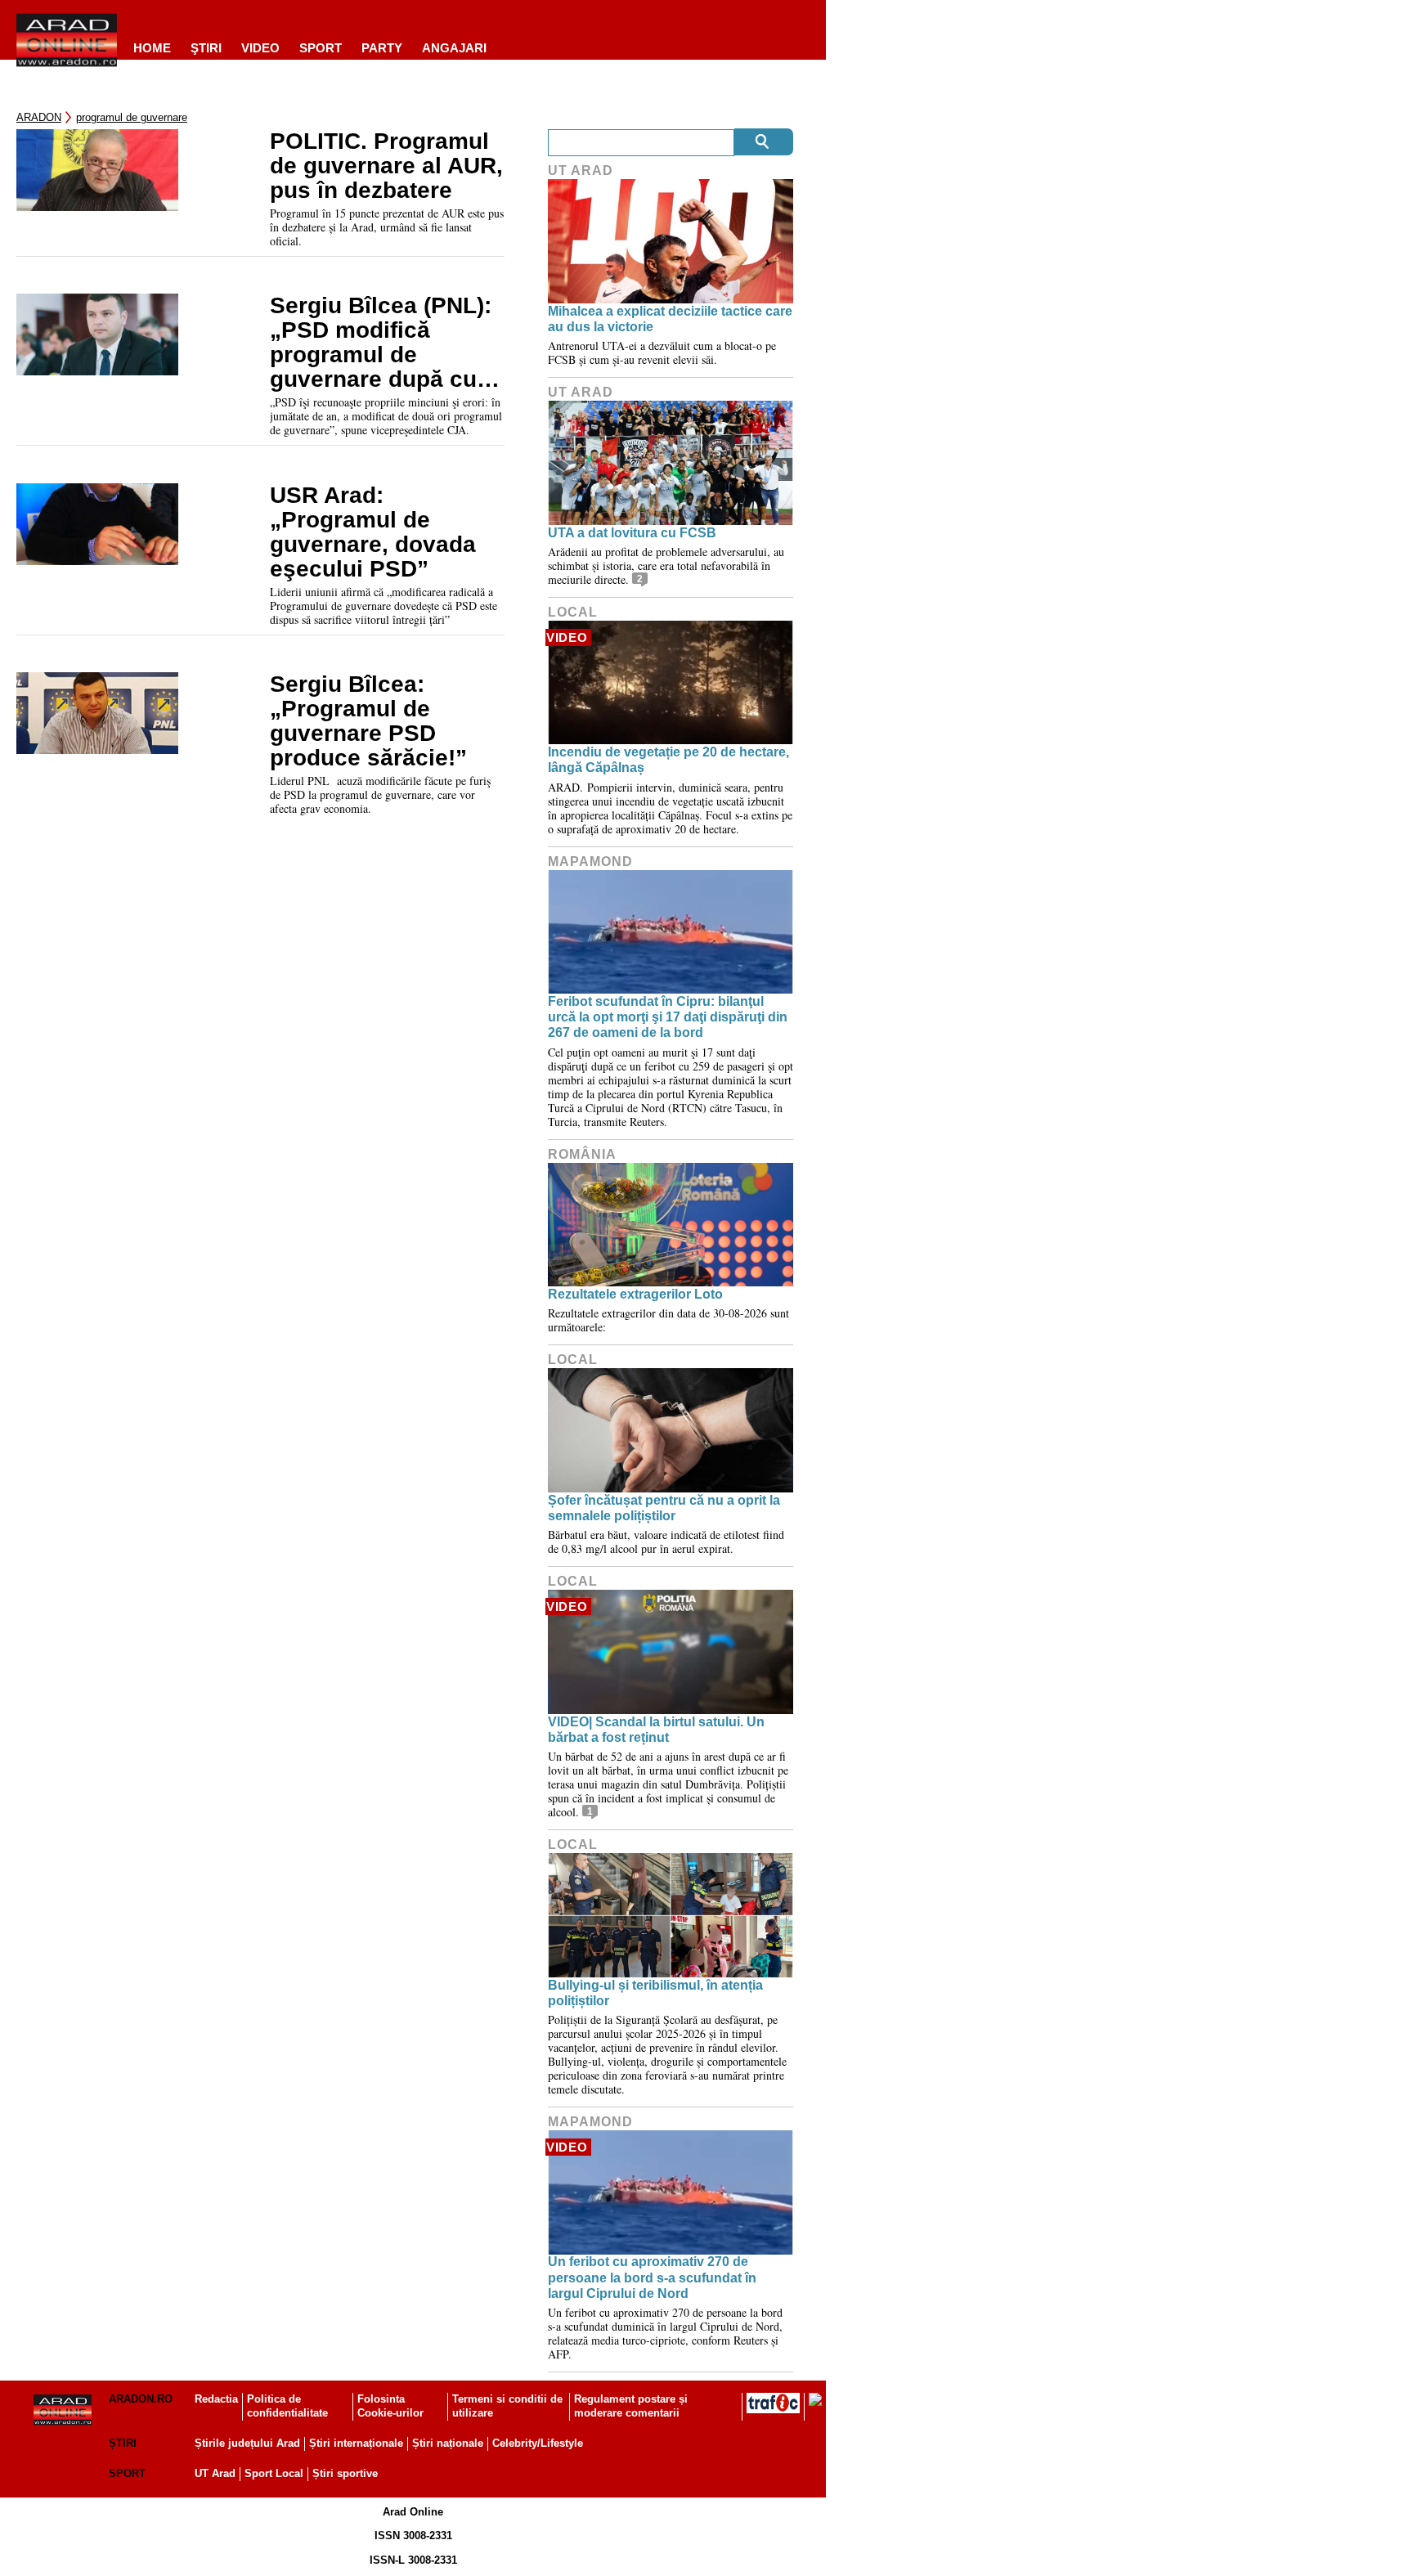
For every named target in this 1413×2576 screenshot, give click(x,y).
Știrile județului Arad (247, 2443)
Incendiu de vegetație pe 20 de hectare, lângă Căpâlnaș (668, 760)
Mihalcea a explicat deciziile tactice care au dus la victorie (670, 319)
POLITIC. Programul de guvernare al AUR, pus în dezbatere (386, 166)
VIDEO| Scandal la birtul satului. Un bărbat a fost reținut (656, 1730)
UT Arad (581, 171)
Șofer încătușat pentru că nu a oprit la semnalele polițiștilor (664, 1508)
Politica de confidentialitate (287, 2406)
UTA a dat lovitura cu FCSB (632, 533)
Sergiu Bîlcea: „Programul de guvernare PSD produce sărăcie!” (368, 721)
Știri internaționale (356, 2443)
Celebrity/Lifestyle (538, 2443)
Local (573, 612)
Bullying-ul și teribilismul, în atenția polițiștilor (655, 1993)
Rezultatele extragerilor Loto (635, 1294)
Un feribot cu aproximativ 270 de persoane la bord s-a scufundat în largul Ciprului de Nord (652, 2277)
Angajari (454, 48)
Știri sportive (345, 2473)
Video (260, 48)
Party (382, 48)
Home (152, 48)
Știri (123, 2443)
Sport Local (274, 2473)
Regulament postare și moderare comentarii (631, 2406)
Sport (321, 48)
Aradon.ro (141, 2399)
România (582, 1154)
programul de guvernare (132, 117)
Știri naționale (448, 2443)
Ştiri (206, 48)
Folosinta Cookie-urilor (390, 2406)
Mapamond (590, 862)
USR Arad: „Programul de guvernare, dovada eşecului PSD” (373, 532)
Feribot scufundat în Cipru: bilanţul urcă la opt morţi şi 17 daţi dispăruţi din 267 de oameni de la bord (668, 1017)
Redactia (216, 2399)
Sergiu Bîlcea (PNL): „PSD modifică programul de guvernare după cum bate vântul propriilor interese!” (385, 343)
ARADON (39, 117)
